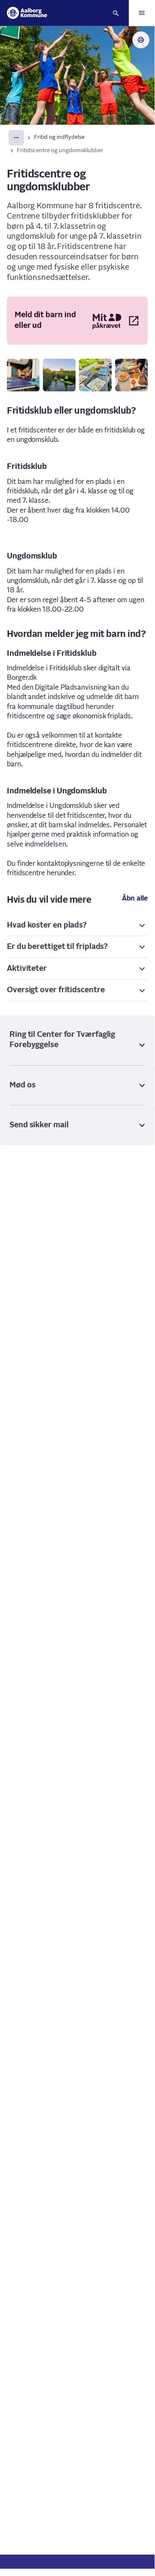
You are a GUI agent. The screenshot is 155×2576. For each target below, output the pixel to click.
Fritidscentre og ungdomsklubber (60, 151)
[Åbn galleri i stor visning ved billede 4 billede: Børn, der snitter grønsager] (131, 375)
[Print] (141, 40)
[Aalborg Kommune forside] (27, 13)
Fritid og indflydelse (59, 137)
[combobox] (16, 138)
